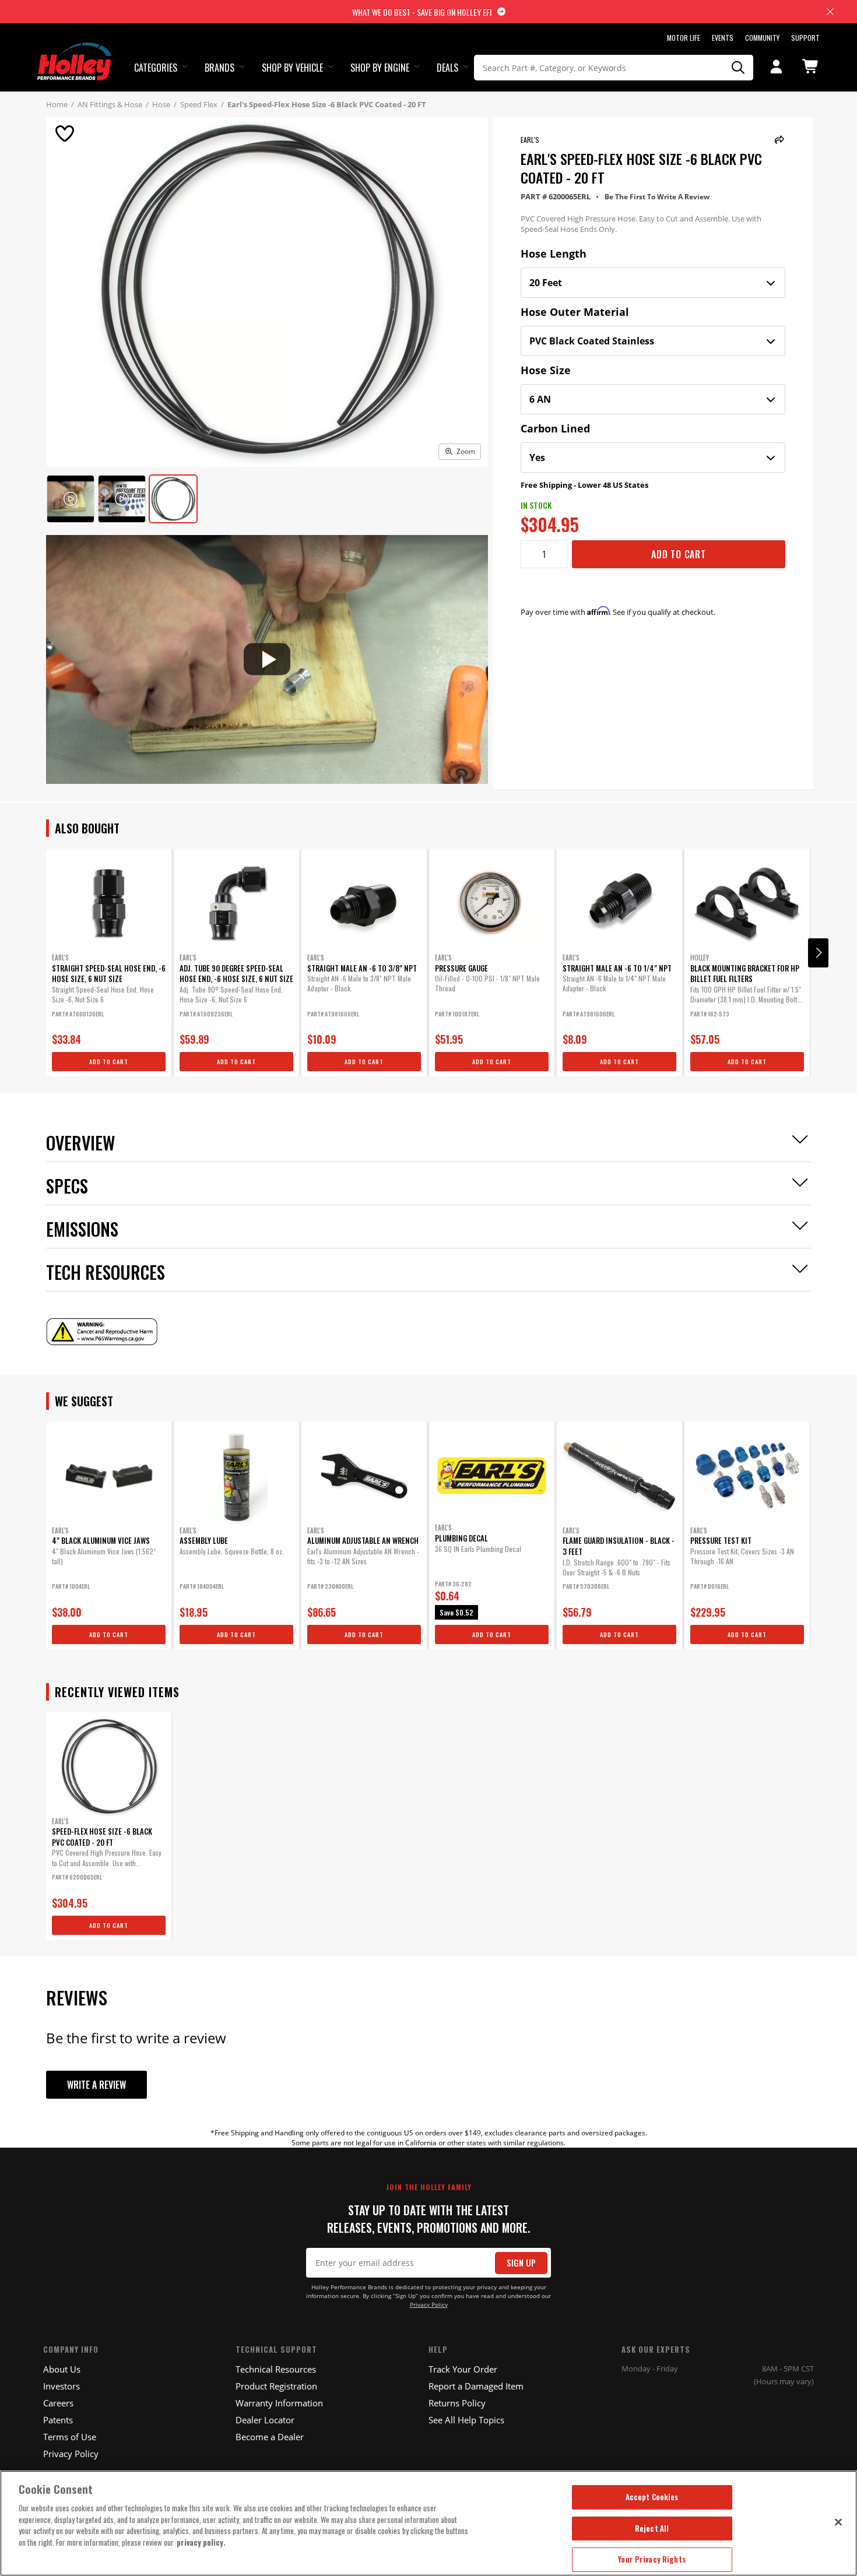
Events (723, 38)
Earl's (530, 140)
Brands (219, 68)
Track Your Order (463, 2369)
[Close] (838, 2522)
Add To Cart (679, 554)
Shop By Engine (380, 68)
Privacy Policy (429, 2305)
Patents (58, 2420)
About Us (62, 2369)
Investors (62, 2386)
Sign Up (521, 2263)
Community (762, 38)
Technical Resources (276, 2369)
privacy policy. (201, 2542)
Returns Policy (457, 2403)
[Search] (739, 68)
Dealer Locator (265, 2420)
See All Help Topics (466, 2420)
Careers (58, 2403)
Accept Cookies (652, 2497)
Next (818, 953)
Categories (156, 68)
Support (805, 38)
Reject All (652, 2528)
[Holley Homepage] (75, 51)
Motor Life (684, 38)
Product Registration (276, 2386)
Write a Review (96, 2085)
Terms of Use (70, 2437)
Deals (447, 68)
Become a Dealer (270, 2437)
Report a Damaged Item (476, 2386)
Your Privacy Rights (651, 2559)
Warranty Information (279, 2403)
